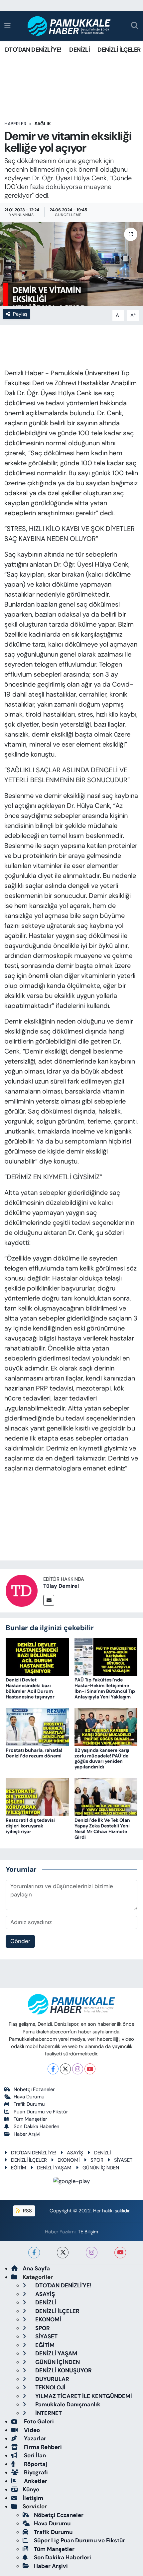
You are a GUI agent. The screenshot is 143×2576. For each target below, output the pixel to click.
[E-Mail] (49, 1600)
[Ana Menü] (7, 26)
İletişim (33, 2498)
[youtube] (120, 2253)
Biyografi (35, 2472)
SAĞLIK (43, 124)
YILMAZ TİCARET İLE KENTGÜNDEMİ (83, 2396)
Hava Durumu (29, 2097)
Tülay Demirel (61, 1586)
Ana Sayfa (36, 2268)
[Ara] (135, 26)
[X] (65, 2069)
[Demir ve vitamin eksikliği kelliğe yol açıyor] (71, 264)
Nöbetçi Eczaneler (34, 2089)
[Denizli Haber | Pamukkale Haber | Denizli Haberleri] (69, 26)
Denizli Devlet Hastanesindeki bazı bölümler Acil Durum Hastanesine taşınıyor (30, 1688)
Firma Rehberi (42, 2447)
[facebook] (34, 2253)
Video (31, 2430)
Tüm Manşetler (30, 2119)
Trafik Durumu (29, 2104)
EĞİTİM (19, 2168)
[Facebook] (53, 2069)
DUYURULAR (52, 2379)
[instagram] (92, 2253)
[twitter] (63, 2253)
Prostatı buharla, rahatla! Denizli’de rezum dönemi (34, 1753)
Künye (31, 2489)
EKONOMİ (69, 2160)
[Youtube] (90, 2069)
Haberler (15, 124)
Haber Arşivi (27, 2134)
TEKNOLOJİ (50, 2387)
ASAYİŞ (75, 2153)
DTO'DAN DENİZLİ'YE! (33, 50)
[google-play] (72, 2182)
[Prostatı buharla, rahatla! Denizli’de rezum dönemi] (37, 1726)
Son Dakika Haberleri (36, 2126)
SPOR (97, 2160)
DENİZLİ (79, 50)
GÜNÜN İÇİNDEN (101, 2168)
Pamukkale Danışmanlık (67, 2404)
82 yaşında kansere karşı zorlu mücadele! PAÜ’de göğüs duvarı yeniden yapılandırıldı (102, 1758)
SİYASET (123, 2160)
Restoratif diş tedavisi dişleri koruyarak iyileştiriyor (30, 1826)
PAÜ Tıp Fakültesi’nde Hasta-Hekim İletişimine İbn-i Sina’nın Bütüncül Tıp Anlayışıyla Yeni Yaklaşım (105, 1688)
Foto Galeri (38, 2421)
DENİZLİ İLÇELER (119, 50)
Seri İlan (34, 2455)
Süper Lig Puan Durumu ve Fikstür (79, 2540)
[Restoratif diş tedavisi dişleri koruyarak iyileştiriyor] (37, 1797)
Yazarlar (34, 2438)
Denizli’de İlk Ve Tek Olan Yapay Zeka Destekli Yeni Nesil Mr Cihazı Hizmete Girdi (102, 1828)
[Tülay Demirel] (22, 1590)
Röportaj (35, 2464)
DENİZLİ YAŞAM (54, 2168)
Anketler (35, 2481)
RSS (27, 2211)
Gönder (20, 1941)
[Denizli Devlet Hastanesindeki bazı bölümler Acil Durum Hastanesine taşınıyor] (37, 1656)
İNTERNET (48, 2413)
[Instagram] (78, 2069)
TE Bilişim (88, 2232)
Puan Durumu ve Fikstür (41, 2112)
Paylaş (20, 314)
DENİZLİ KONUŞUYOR (63, 2370)
